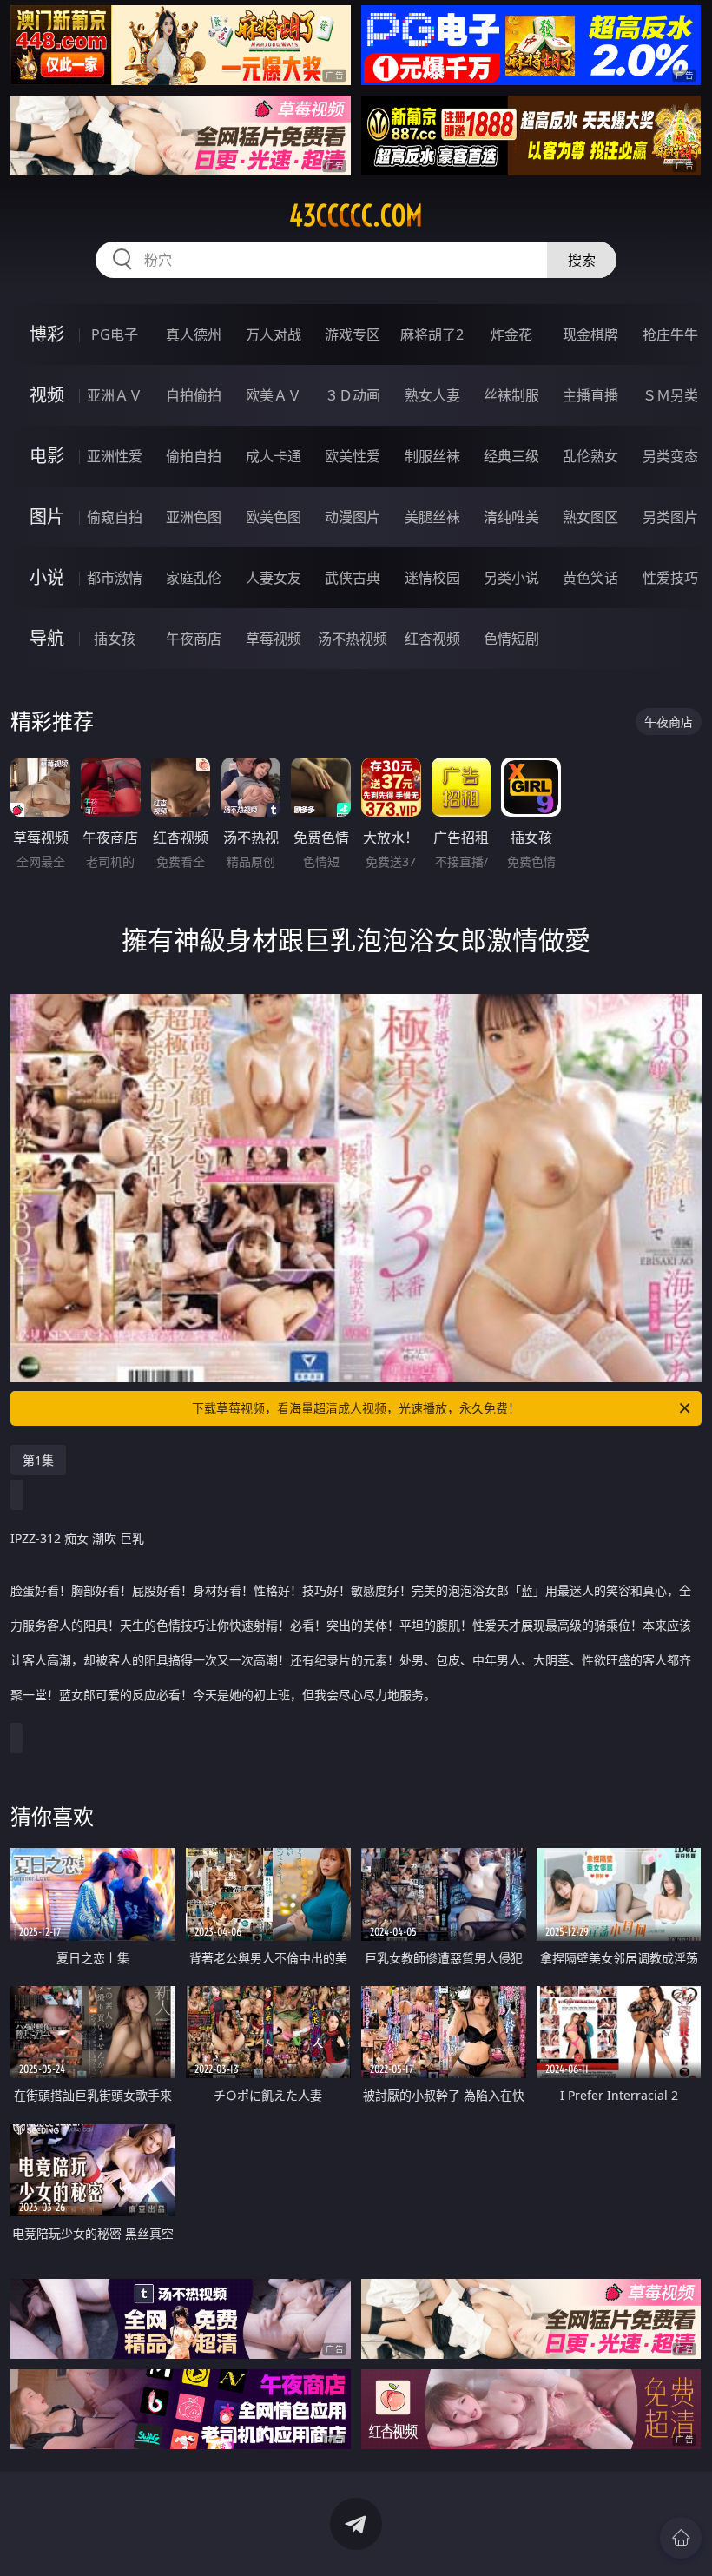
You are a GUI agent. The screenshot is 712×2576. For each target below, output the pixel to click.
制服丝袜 (432, 456)
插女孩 (115, 639)
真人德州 (194, 334)
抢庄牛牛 (670, 334)
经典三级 (511, 456)
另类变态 (670, 456)
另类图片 (670, 517)
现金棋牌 (590, 334)
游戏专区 (353, 334)
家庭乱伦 (194, 578)
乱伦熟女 (590, 456)
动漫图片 (353, 517)
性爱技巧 (670, 578)
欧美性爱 (353, 456)
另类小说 (511, 578)
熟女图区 (590, 517)
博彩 (47, 334)
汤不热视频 (353, 639)
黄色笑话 (590, 578)
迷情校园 (432, 578)
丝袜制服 (511, 395)
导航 (47, 638)
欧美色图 (274, 517)
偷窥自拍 (115, 517)
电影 (47, 456)
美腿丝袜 (432, 517)
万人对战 (274, 334)
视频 (47, 395)
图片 (47, 517)
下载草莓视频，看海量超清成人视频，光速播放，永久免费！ (356, 1408)
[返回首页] (681, 2538)
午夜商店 (194, 639)
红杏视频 (432, 639)
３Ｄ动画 (353, 395)
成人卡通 (274, 456)
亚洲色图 (194, 517)
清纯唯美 (511, 517)
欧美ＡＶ (274, 395)
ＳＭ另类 (670, 395)
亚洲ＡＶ (115, 395)
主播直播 (590, 395)
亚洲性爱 (115, 456)
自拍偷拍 (194, 395)
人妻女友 (274, 578)
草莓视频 (274, 639)
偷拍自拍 (194, 456)
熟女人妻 (432, 395)
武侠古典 (353, 578)
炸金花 (511, 334)
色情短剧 (511, 639)
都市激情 (115, 578)
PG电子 (115, 334)
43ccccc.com (356, 215)
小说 (47, 577)
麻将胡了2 (432, 334)
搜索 (582, 260)
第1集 (38, 1460)
